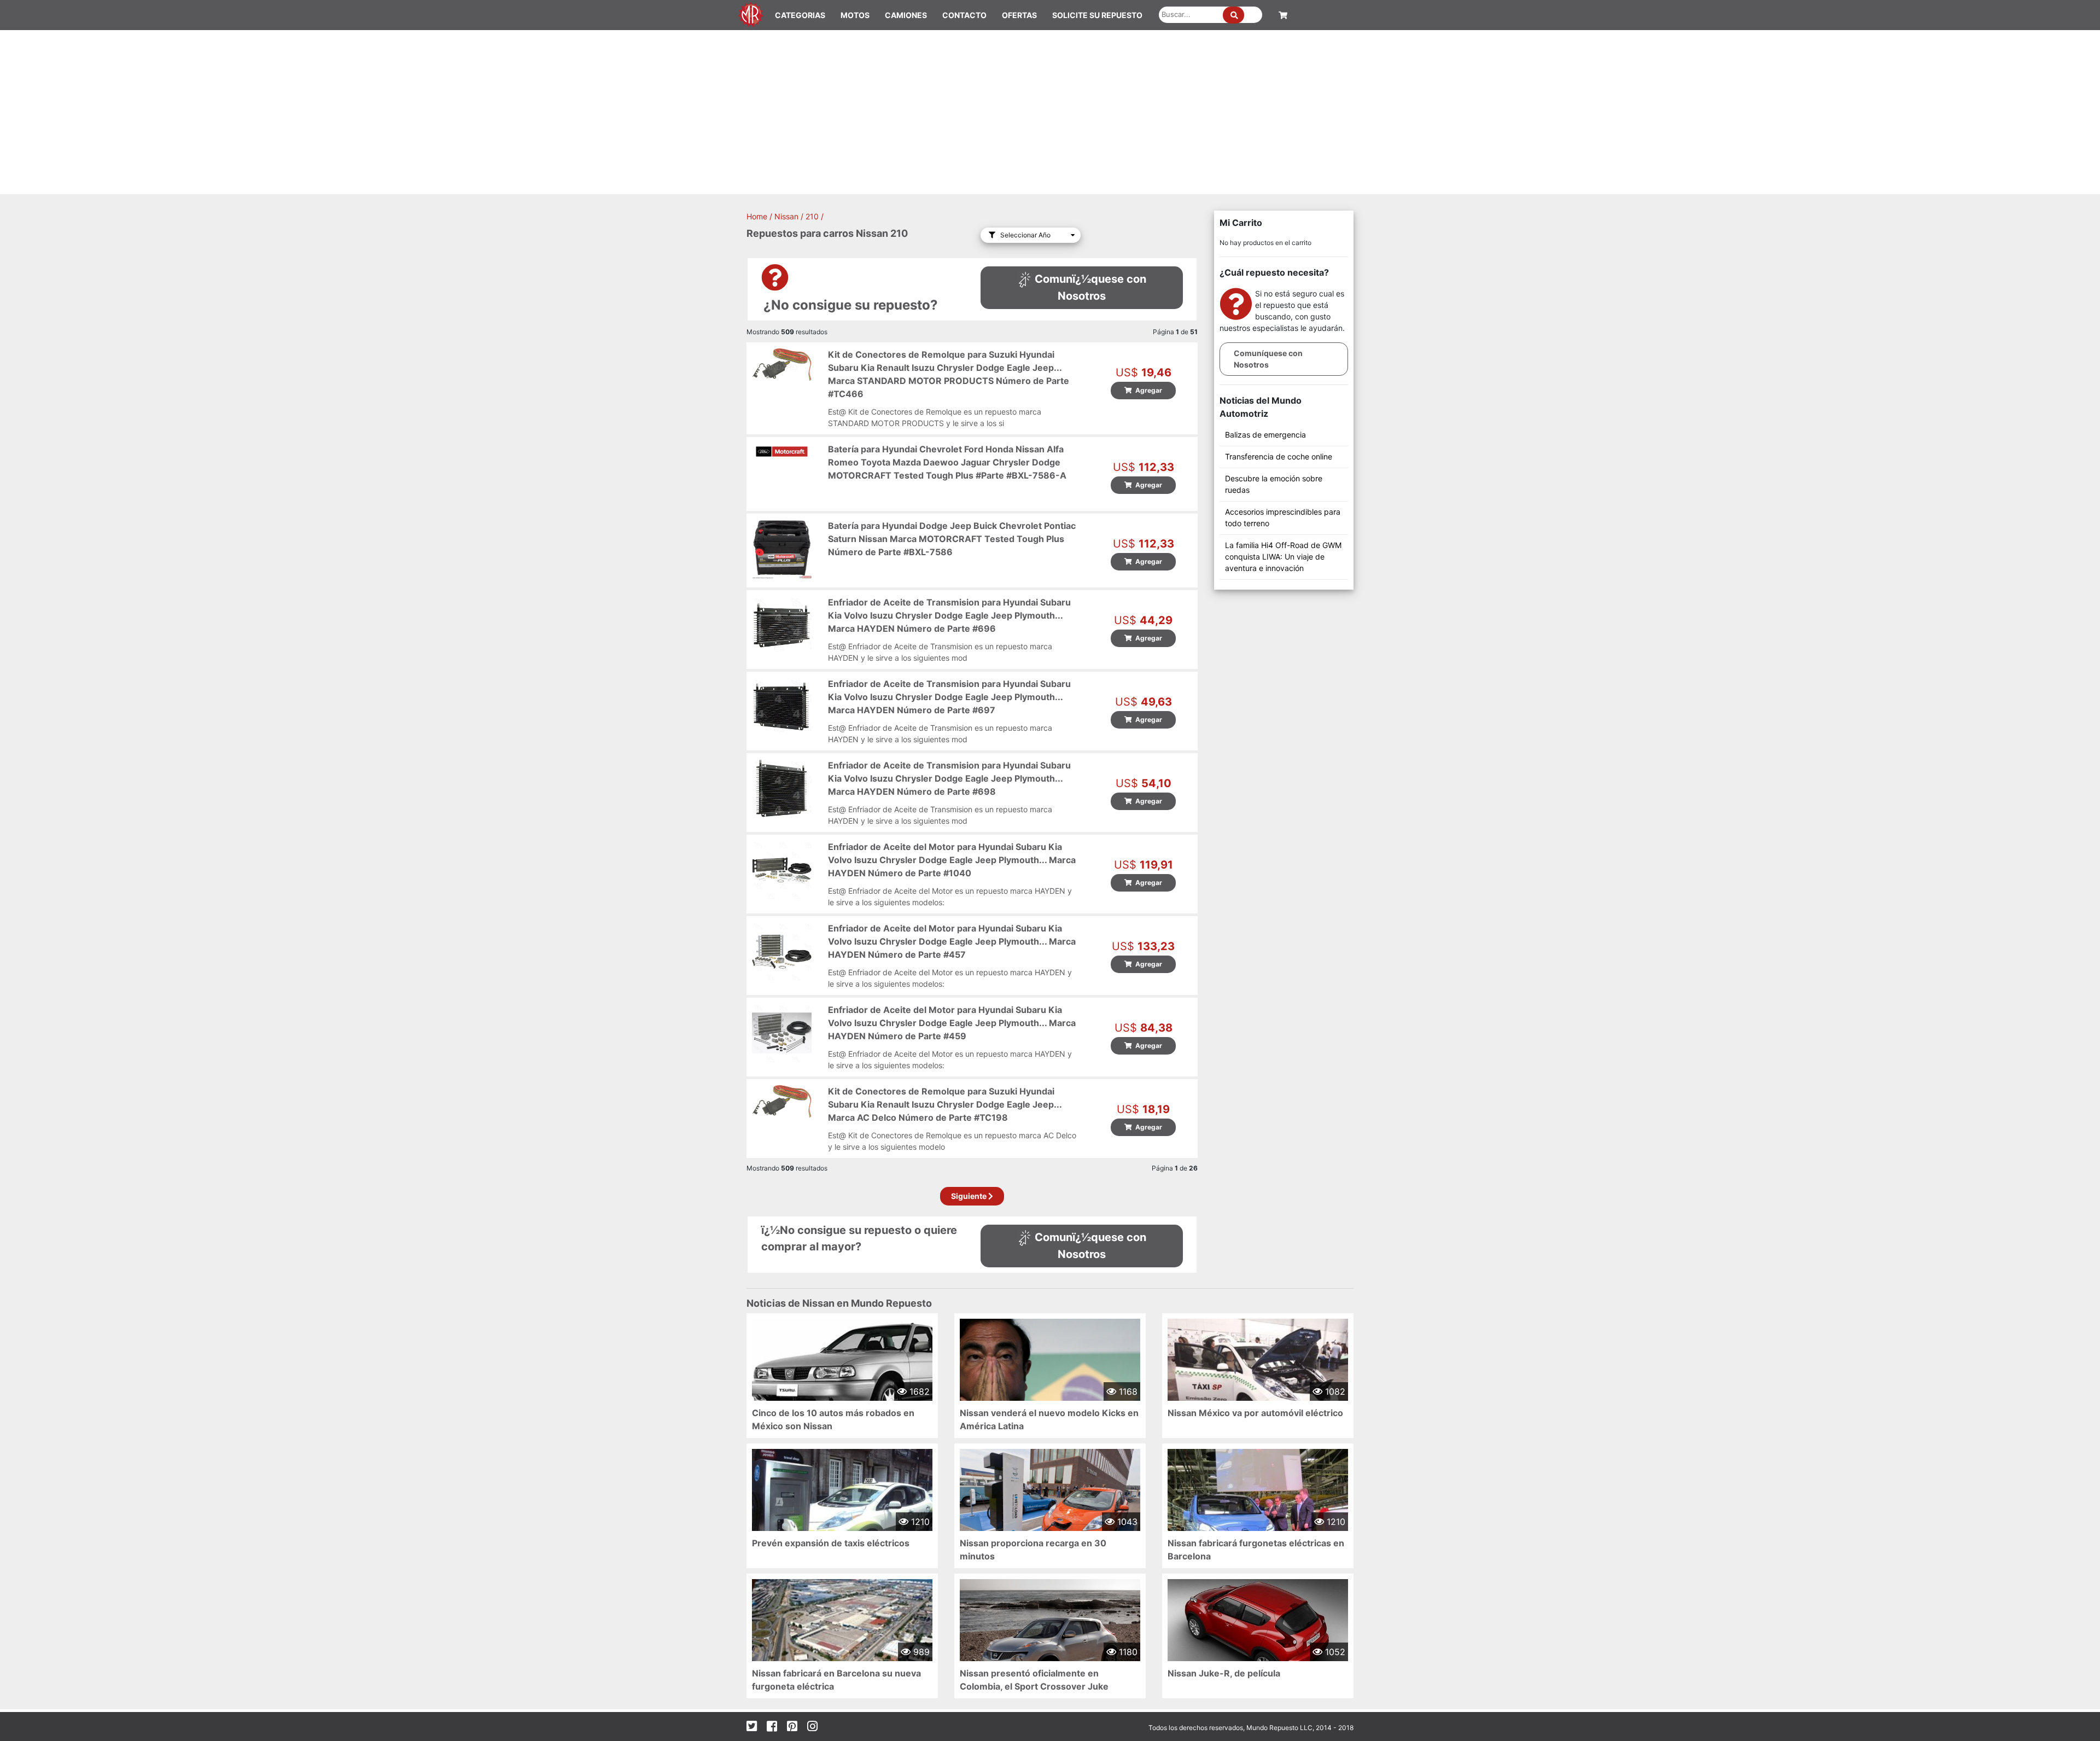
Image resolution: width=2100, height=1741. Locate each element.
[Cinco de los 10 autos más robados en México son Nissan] (842, 1372)
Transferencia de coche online (1279, 456)
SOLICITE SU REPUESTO (1097, 15)
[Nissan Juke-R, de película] (1258, 1630)
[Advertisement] (1050, 112)
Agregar (1147, 390)
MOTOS (855, 15)
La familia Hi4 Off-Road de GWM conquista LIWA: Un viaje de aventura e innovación (1283, 557)
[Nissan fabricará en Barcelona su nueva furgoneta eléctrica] (842, 1639)
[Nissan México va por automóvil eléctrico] (1258, 1378)
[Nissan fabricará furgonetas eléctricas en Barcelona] (1258, 1516)
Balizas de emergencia (1265, 435)
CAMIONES (906, 15)
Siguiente (970, 1196)
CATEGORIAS (800, 15)
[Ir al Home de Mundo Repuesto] (751, 13)
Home (757, 216)
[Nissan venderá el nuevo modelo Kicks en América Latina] (1050, 1372)
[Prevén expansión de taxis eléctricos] (842, 1516)
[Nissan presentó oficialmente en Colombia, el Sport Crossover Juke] (1050, 1638)
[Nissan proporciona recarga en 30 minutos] (1050, 1509)
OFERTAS (1019, 15)
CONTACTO (964, 15)
